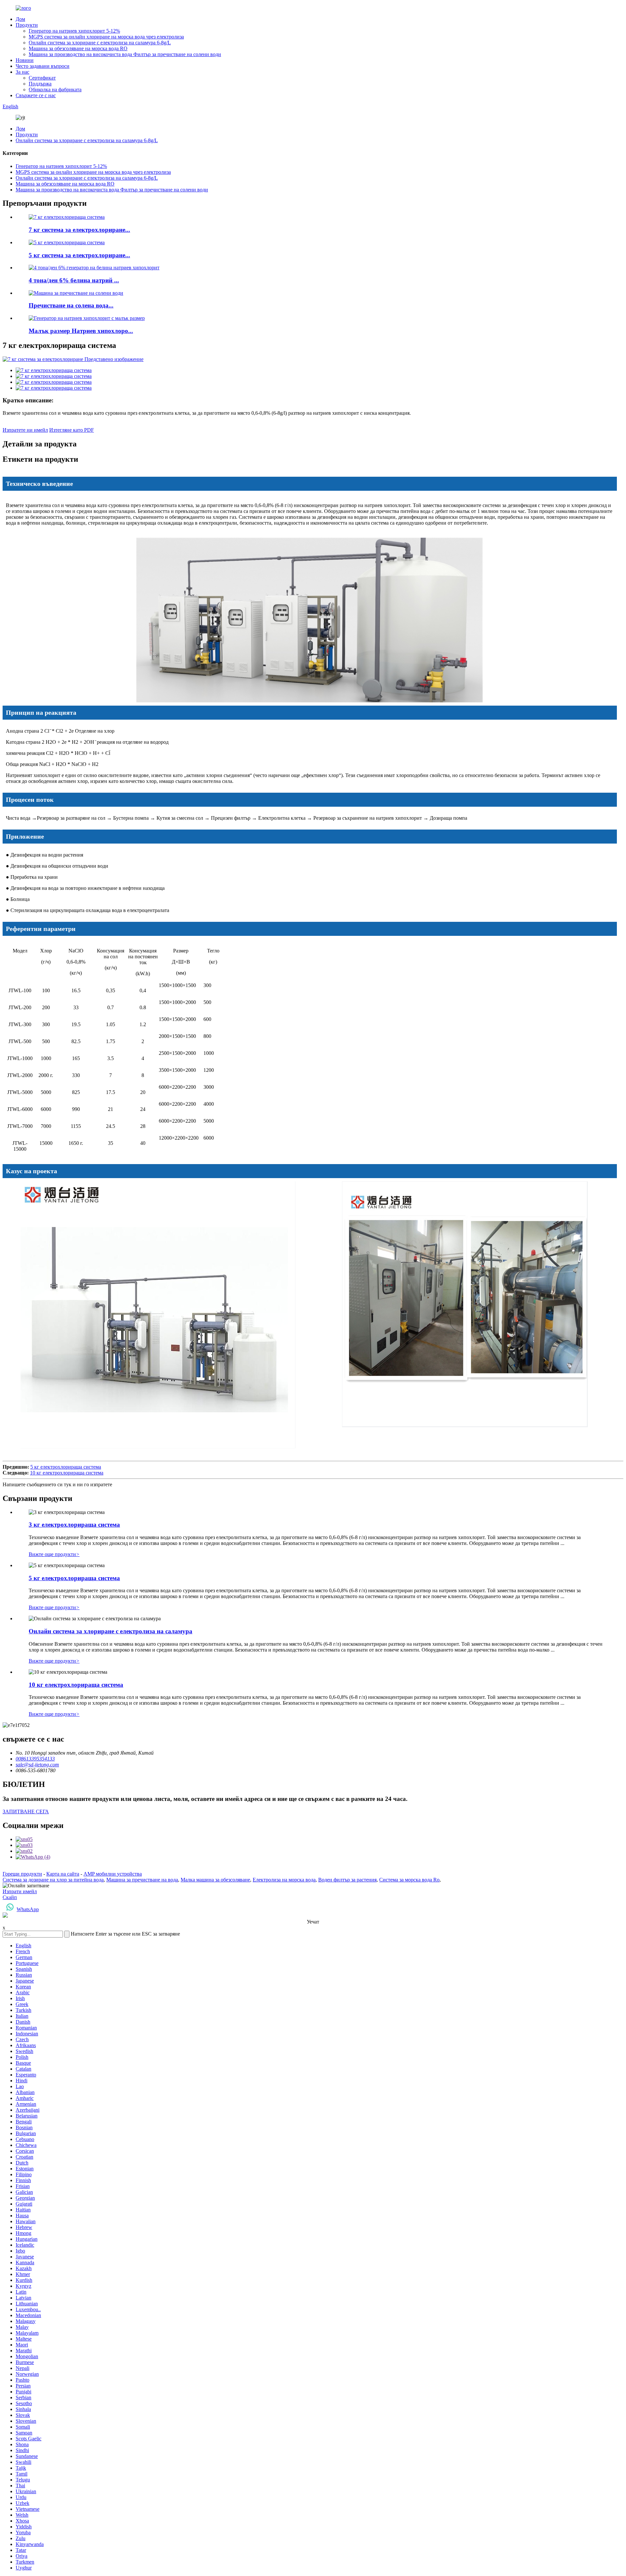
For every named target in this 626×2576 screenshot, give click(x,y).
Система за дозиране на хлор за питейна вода (53, 1880)
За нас (22, 72)
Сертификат (42, 78)
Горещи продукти (22, 1874)
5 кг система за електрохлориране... (79, 255)
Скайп (10, 1897)
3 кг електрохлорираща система (74, 1525)
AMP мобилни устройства (113, 1874)
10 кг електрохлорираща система (67, 1473)
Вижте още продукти (54, 1554)
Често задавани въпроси (43, 66)
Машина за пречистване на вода (142, 1880)
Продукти (27, 25)
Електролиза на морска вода (284, 1880)
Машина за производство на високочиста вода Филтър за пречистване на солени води (125, 54)
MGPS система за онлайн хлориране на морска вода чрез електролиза (106, 37)
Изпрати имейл (20, 1891)
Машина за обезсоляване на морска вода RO (78, 48)
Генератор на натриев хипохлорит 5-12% (74, 31)
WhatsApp (28, 1909)
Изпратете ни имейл (25, 430)
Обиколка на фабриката (55, 90)
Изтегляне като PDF (72, 430)
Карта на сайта (63, 1874)
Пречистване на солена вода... (71, 305)
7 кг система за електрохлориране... (79, 230)
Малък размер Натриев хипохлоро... (81, 331)
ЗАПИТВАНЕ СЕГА (26, 1812)
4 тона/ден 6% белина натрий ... (74, 280)
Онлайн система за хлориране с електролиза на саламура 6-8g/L (100, 43)
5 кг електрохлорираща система (66, 1467)
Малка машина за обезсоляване (215, 1880)
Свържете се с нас (36, 95)
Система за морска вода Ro (409, 1880)
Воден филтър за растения (347, 1880)
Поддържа (40, 84)
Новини (25, 60)
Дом (20, 19)
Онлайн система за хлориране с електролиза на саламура (111, 1631)
